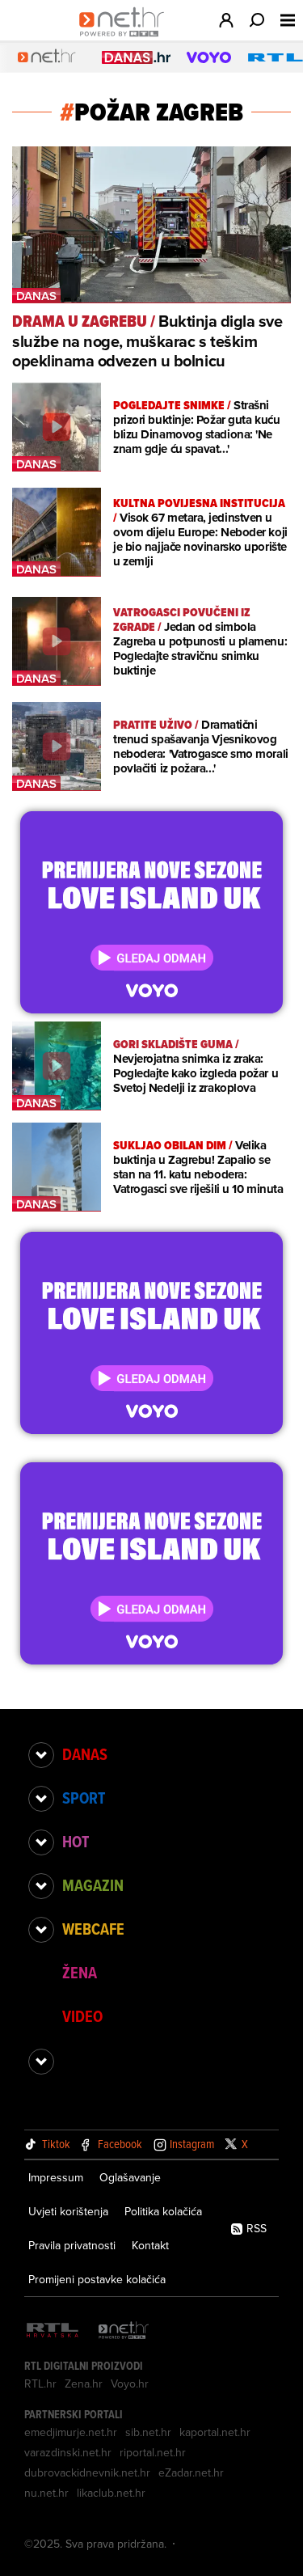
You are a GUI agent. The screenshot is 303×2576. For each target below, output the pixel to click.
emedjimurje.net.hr (71, 2432)
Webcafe (93, 1929)
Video (82, 2016)
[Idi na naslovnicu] (126, 37)
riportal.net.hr (153, 2452)
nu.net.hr (46, 2493)
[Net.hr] (124, 2331)
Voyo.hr (130, 2384)
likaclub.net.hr (111, 2493)
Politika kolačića (163, 2211)
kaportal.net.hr (215, 2432)
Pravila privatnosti (72, 2245)
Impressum (56, 2177)
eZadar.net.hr (191, 2472)
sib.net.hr (148, 2432)
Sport (84, 1798)
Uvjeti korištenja (68, 2211)
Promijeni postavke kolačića (97, 2279)
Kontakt (150, 2245)
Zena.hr (84, 2384)
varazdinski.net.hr (68, 2452)
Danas (85, 1754)
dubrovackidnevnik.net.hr (87, 2472)
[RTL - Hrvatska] (53, 2331)
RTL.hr (40, 2384)
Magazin (93, 1885)
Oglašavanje (130, 2177)
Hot (76, 1842)
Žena (80, 1973)
